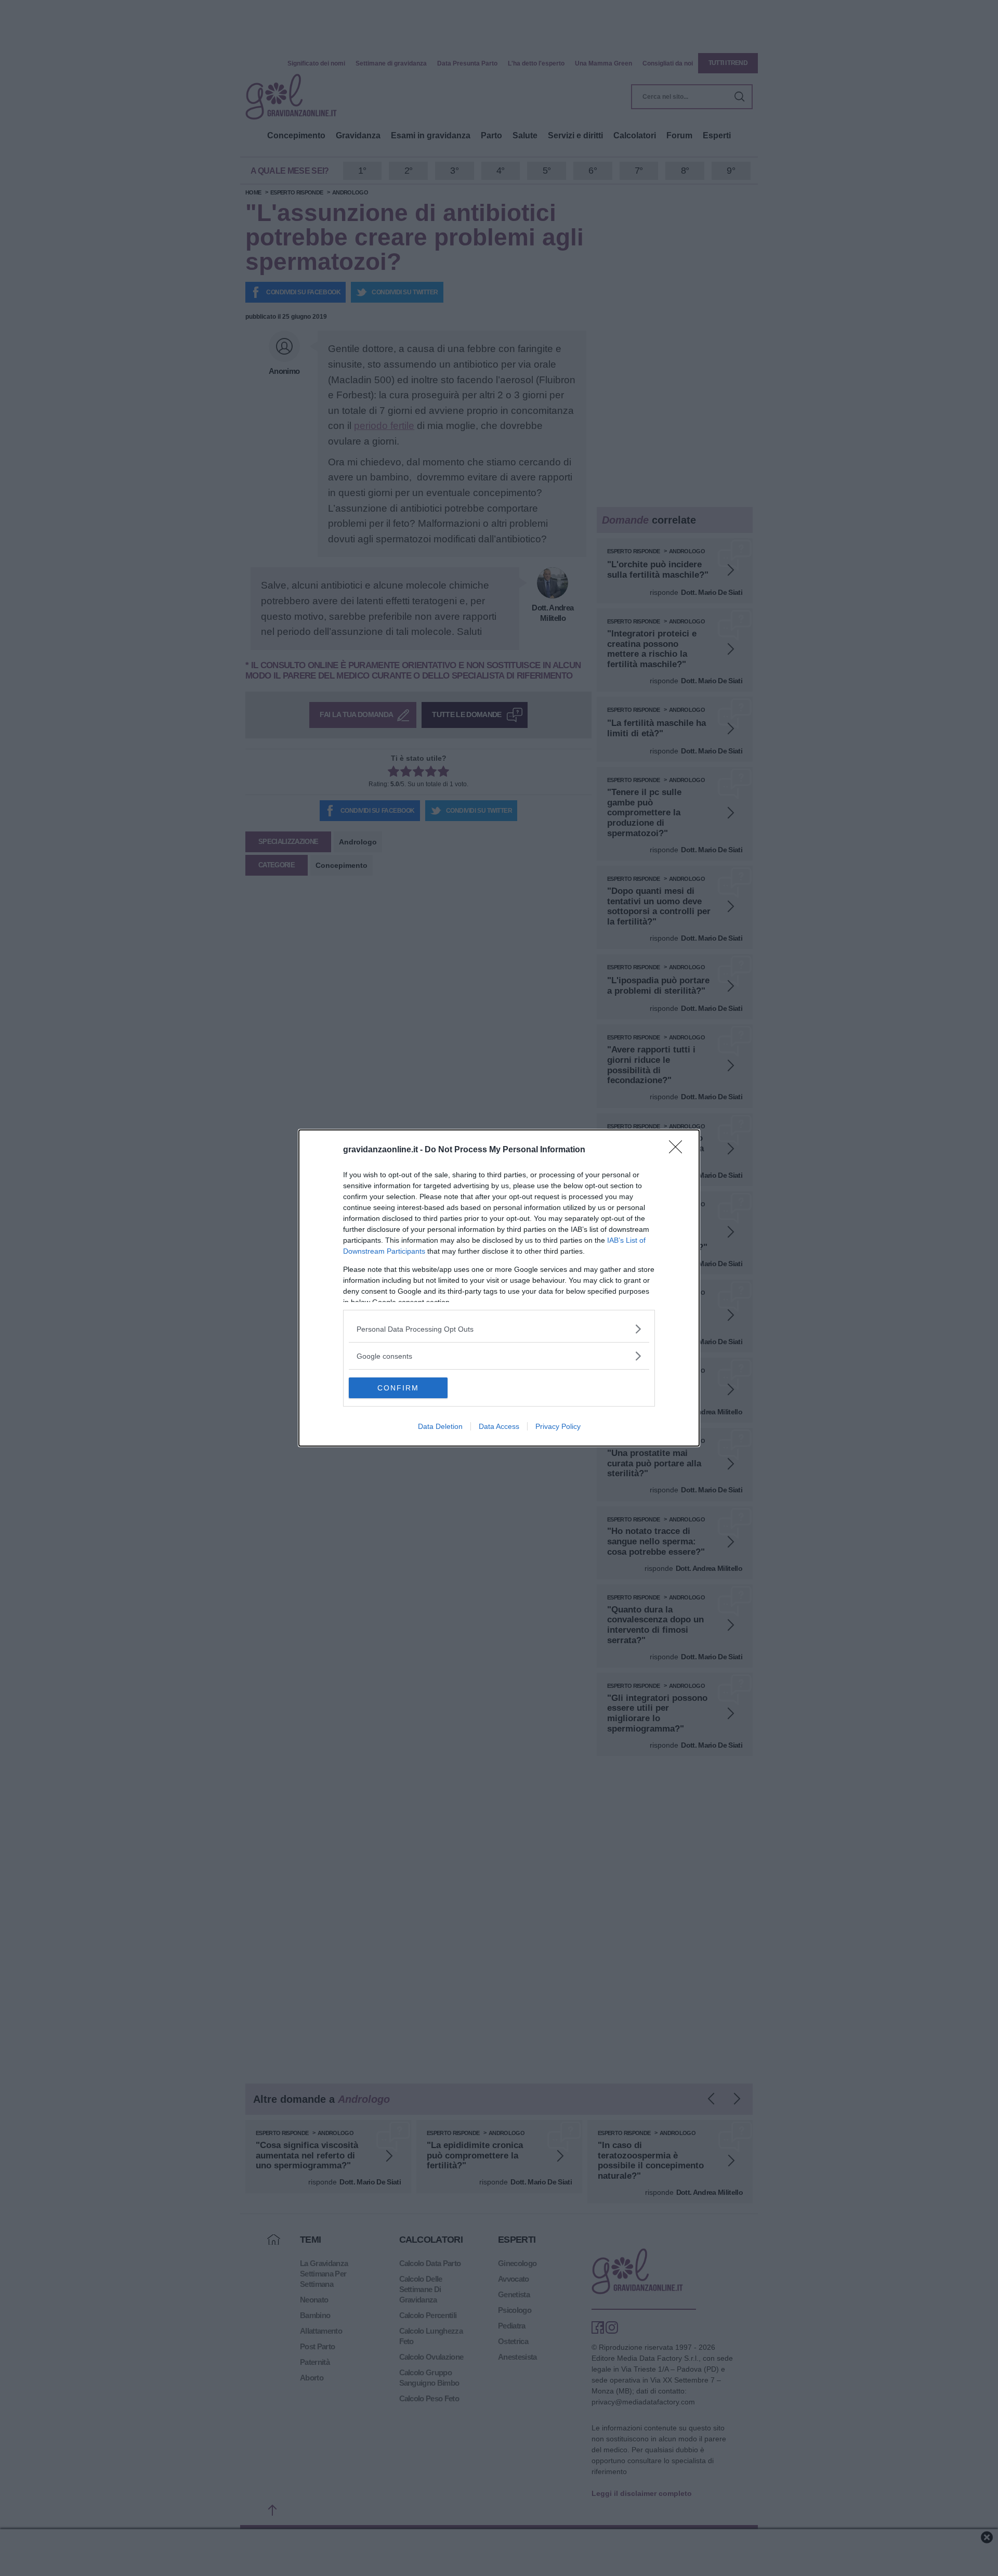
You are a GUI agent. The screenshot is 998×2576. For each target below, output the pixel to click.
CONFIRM (398, 1388)
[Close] (679, 1150)
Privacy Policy (558, 1426)
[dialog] (499, 1288)
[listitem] (499, 1329)
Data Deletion (440, 1426)
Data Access (499, 1426)
